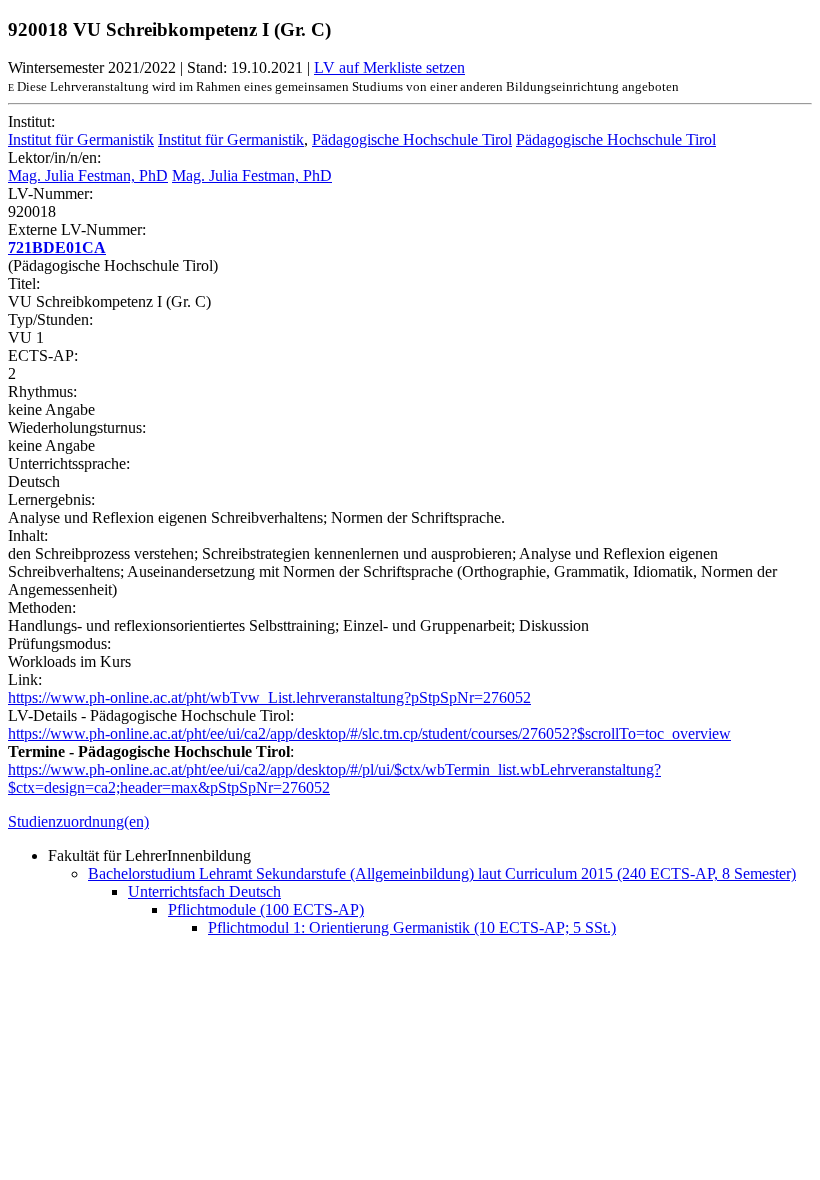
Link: (25, 679)
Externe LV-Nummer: (77, 229)
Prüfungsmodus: (59, 643)
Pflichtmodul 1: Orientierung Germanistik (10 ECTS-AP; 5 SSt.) (412, 927)
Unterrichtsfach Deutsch (204, 891)
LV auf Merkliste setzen (389, 67)
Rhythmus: (42, 391)
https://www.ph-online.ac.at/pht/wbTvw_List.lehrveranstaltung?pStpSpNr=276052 (269, 697)
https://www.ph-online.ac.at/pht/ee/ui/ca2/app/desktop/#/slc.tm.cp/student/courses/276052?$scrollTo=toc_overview (369, 733)
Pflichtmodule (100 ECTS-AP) (266, 909)
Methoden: (42, 607)
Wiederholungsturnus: (77, 427)
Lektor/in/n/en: (54, 157)
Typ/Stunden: (50, 319)
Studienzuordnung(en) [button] (78, 821)
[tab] (410, 822)
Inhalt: (28, 535)
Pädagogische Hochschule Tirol (412, 139)
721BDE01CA (57, 247)
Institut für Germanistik (81, 139)
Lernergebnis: (51, 499)
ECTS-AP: (43, 355)
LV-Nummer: (50, 193)
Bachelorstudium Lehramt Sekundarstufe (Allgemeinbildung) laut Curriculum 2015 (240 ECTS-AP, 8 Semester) (442, 873)
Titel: (24, 283)
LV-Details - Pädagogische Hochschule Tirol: (151, 715)
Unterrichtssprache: (69, 463)
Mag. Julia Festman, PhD (88, 175)
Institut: (31, 121)
